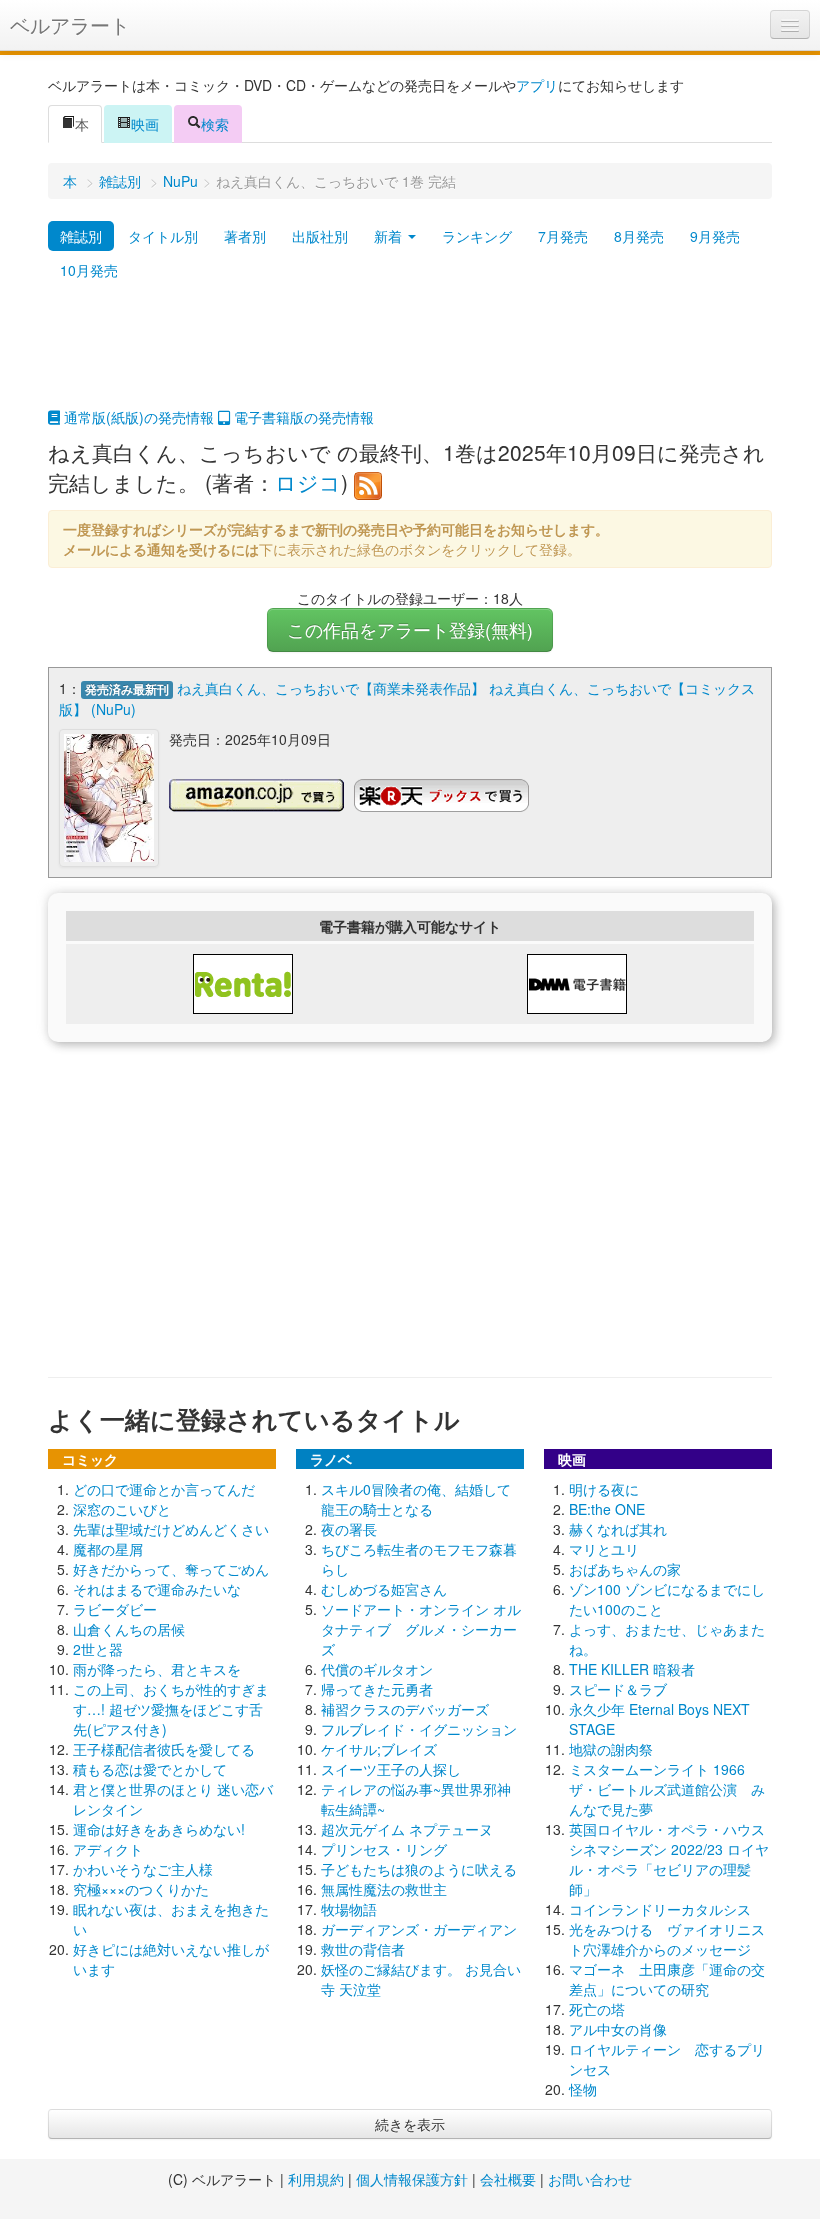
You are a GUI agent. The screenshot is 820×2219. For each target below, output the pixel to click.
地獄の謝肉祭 (611, 1749)
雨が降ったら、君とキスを (157, 1669)
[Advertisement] (410, 357)
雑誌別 (120, 181)
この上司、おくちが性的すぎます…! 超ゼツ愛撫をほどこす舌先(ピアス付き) (171, 1709)
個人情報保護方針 (412, 2179)
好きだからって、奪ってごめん (171, 1569)
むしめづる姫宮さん (384, 1589)
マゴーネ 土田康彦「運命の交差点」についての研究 (667, 1979)
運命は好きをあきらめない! (159, 1829)
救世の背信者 (363, 1949)
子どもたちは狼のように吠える (419, 1869)
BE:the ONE (607, 1509)
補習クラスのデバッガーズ (405, 1709)
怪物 (583, 2089)
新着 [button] (390, 236)
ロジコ (308, 482)
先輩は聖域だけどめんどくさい (171, 1529)
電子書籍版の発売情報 (302, 417)
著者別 (245, 236)
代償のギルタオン (377, 1669)
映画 (145, 124)
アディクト (108, 1849)
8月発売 (639, 236)
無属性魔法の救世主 (384, 1889)
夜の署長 (349, 1529)
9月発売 (715, 236)
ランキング (477, 236)
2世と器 (98, 1649)
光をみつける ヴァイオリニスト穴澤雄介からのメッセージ (667, 1939)
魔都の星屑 (108, 1549)
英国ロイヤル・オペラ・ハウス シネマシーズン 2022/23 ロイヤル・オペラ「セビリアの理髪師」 (674, 1859)
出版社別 (320, 236)
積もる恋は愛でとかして (150, 1769)
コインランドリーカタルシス (660, 1909)
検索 (215, 124)
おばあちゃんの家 (625, 1569)
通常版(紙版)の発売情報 (137, 417)
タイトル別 (163, 236)
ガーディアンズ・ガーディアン (419, 1929)
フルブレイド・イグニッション (419, 1729)
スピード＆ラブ (618, 1689)
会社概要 (508, 2179)
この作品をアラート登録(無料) (410, 629)
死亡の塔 (597, 2009)
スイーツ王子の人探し (391, 1769)
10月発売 (89, 270)
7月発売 (563, 236)
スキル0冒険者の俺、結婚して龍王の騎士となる (416, 1499)
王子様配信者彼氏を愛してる (164, 1749)
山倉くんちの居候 (129, 1629)
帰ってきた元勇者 (377, 1689)
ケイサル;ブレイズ (379, 1749)
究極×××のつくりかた (141, 1889)
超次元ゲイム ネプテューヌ (407, 1829)
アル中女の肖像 (618, 2029)
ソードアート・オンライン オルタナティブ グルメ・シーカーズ (421, 1629)
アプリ (537, 85)
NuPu (180, 181)
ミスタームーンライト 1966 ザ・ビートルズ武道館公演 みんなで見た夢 (667, 1789)
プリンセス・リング (384, 1849)
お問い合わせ (590, 2179)
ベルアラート (70, 24)
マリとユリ (604, 1549)
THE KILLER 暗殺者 (632, 1669)
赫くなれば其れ (618, 1529)
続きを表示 (410, 2124)
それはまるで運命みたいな (157, 1589)
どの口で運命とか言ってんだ (164, 1489)
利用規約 (316, 2179)
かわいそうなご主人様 (143, 1869)
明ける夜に (604, 1489)
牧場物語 (349, 1909)
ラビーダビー (115, 1609)
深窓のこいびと (122, 1509)
